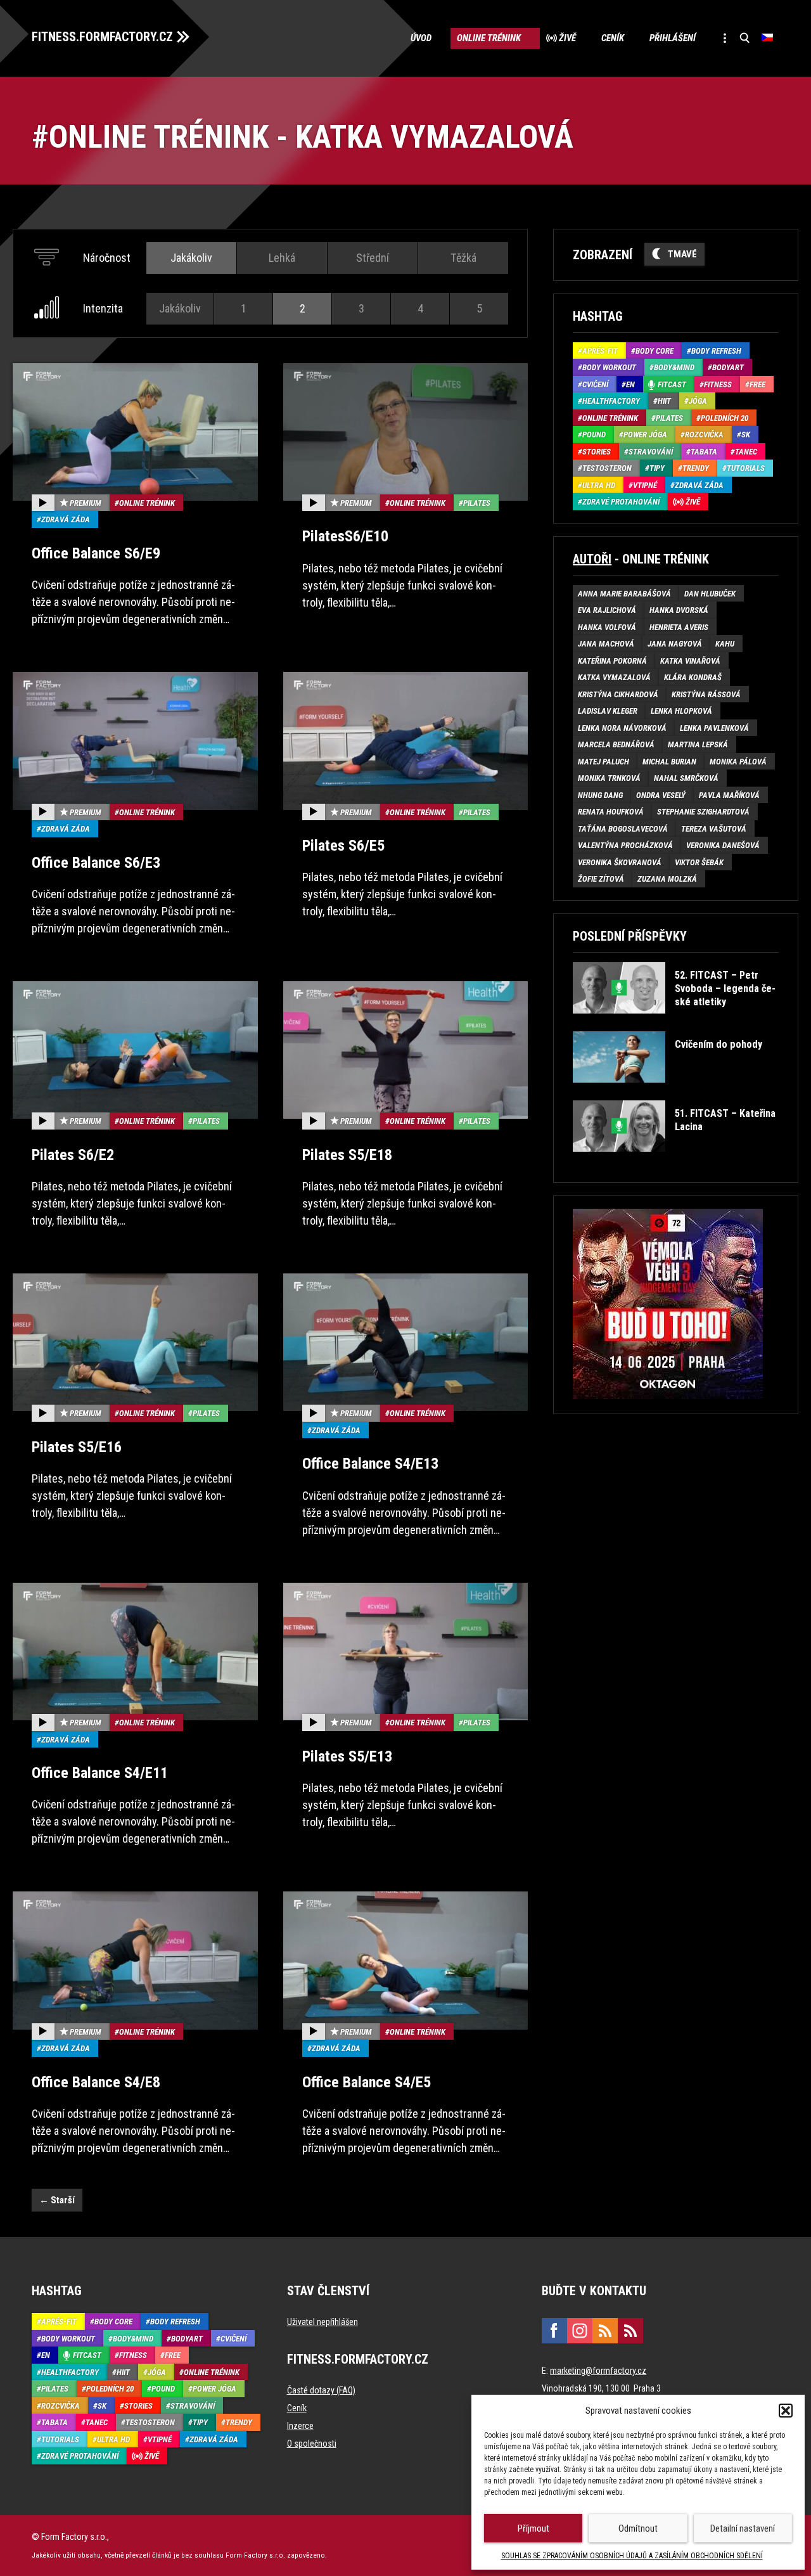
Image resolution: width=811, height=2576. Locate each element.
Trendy (696, 468)
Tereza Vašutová (714, 829)
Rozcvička (704, 435)
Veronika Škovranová (620, 862)
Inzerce (300, 2426)
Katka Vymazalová (614, 677)
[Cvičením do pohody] (667, 1092)
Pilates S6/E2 (73, 1155)
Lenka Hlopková (681, 711)
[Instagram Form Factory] (580, 2331)
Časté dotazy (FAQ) (321, 2390)
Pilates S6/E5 (343, 846)
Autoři (592, 559)
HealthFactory (611, 401)
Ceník (613, 38)
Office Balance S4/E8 (96, 2082)
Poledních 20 (725, 418)
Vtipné (645, 485)
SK (746, 435)
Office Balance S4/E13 (370, 1464)
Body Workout (609, 367)
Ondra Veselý (661, 795)
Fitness (718, 384)
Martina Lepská (698, 744)
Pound (594, 435)
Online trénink (489, 38)
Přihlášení (673, 38)
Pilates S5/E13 (347, 1756)
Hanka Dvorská (679, 610)
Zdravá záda (66, 519)
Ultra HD (599, 485)
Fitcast (672, 384)
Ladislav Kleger (608, 711)
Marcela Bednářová (616, 744)
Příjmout (533, 2528)
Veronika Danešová (723, 845)
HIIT (664, 401)
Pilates (477, 503)
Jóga (698, 401)
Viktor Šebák (699, 862)
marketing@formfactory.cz (598, 2371)
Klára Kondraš (693, 677)
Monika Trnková (609, 778)
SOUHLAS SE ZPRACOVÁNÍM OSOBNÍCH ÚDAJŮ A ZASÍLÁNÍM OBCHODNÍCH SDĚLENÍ (632, 2556)
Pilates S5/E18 (347, 1155)
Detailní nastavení (743, 2528)
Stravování (651, 452)
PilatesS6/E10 (345, 536)
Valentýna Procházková (625, 845)
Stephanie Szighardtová (703, 812)
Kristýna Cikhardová (618, 694)
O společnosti (312, 2444)
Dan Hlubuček (710, 594)
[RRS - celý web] (605, 2331)
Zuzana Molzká (667, 879)
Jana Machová (606, 644)
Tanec (746, 452)
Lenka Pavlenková (714, 728)
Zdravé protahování (621, 502)
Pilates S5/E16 (77, 1447)
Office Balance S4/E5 (367, 2082)
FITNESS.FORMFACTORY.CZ (102, 37)
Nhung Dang (600, 795)
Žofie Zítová (601, 879)
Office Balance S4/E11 (100, 1773)
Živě (567, 38)
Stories (597, 452)
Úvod (421, 38)
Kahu (725, 644)
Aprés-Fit (600, 351)
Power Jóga (645, 435)
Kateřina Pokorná (612, 661)
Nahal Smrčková (686, 778)
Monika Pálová (738, 762)
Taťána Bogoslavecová (623, 829)
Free (757, 384)
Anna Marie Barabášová (624, 594)
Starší (57, 2200)
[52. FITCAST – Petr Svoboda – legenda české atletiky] (674, 1023)
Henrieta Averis (679, 627)
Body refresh (716, 351)
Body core (655, 351)
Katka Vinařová (690, 661)
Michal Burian (669, 762)
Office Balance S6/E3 (96, 863)
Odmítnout (638, 2528)
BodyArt (728, 367)
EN (630, 384)
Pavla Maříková (729, 795)
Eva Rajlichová (607, 610)
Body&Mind (674, 367)
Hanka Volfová (607, 627)
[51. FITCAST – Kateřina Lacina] (674, 1161)
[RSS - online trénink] (630, 2331)
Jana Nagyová (675, 644)
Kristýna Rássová (706, 694)
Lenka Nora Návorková (622, 728)
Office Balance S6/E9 (96, 553)
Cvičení (595, 384)
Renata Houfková (611, 812)
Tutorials (746, 468)
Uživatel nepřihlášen (322, 2322)
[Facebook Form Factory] (554, 2331)
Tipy (657, 468)
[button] (786, 2411)
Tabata (704, 452)
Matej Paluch (603, 762)
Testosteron (607, 468)
